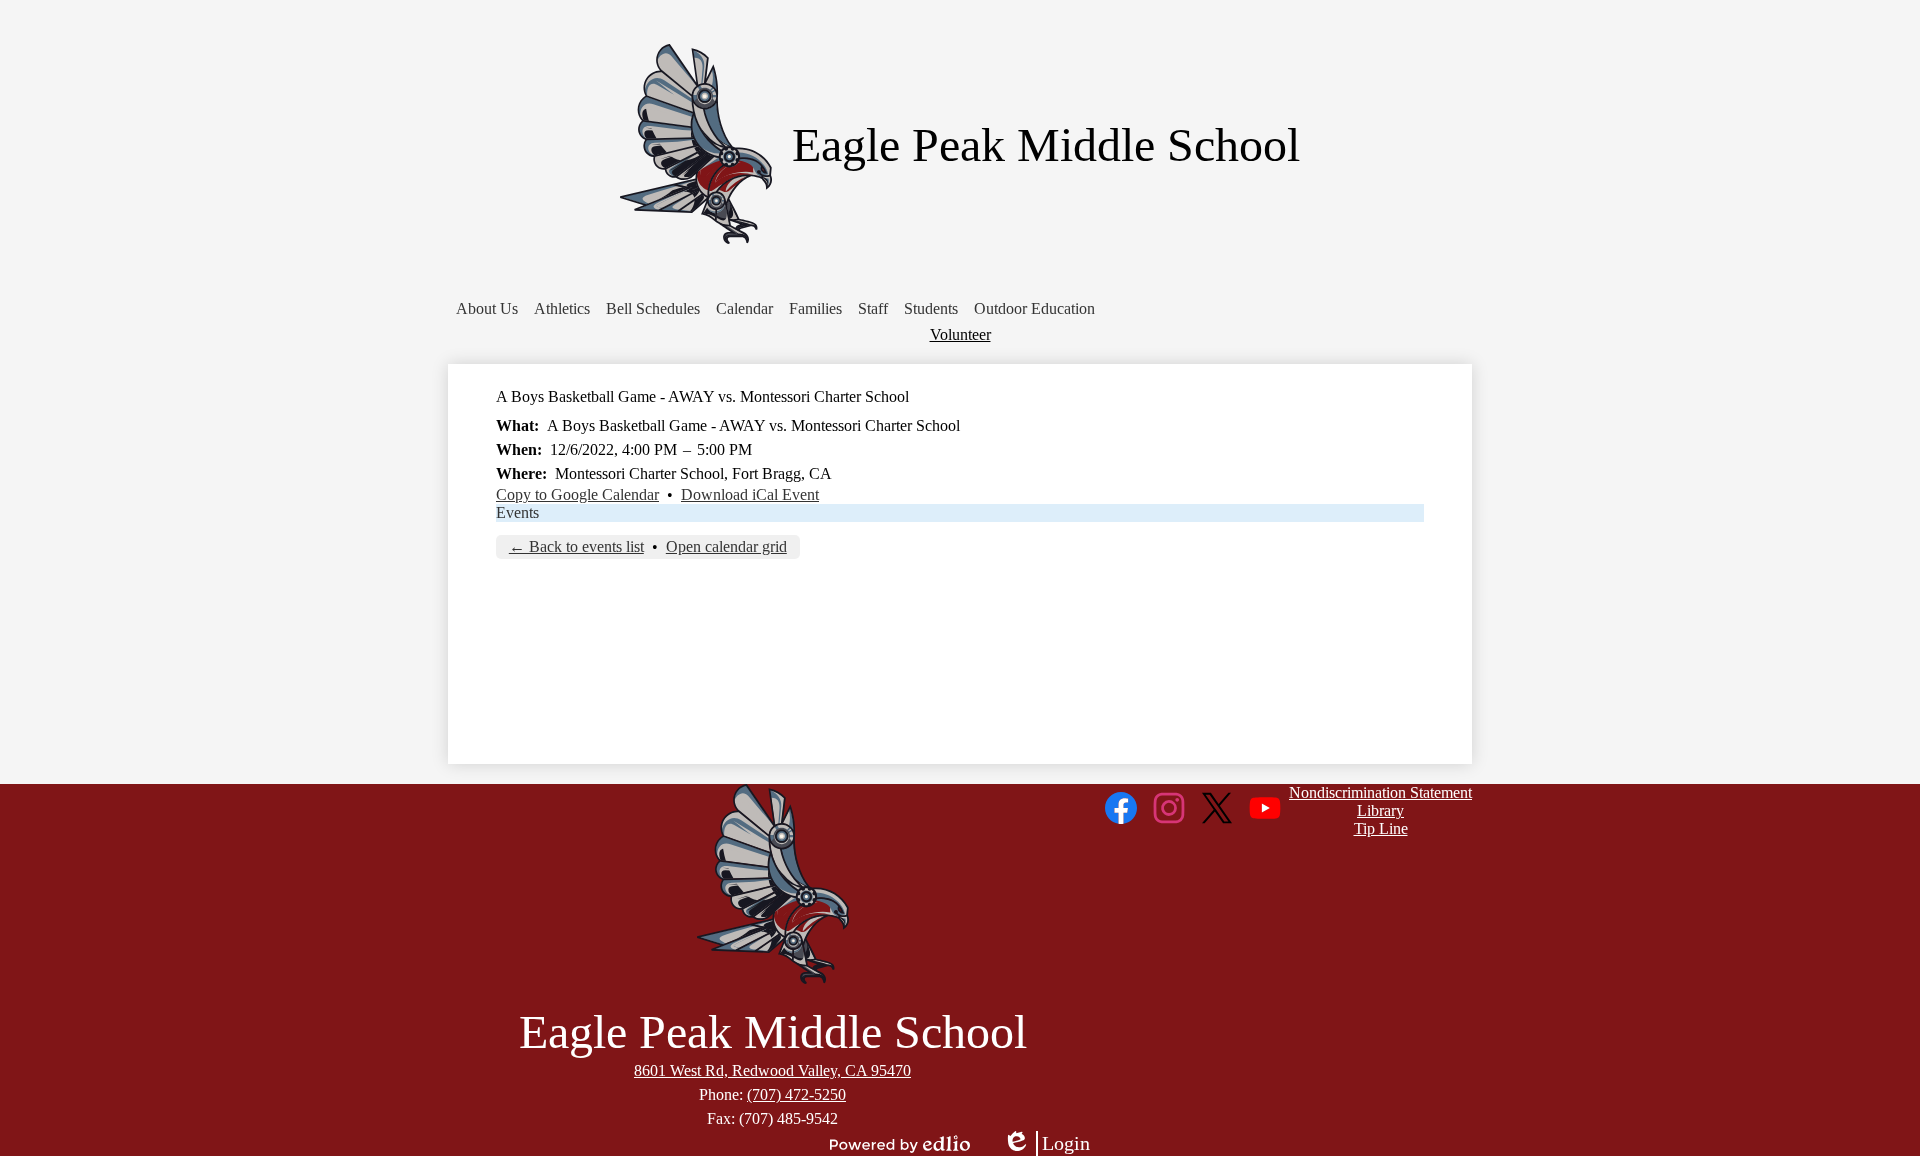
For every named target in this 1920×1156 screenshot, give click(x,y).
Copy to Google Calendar (577, 494)
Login (1046, 1144)
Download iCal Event (750, 494)
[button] (487, 309)
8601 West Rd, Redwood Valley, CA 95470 (772, 1070)
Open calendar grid (726, 546)
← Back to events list (576, 546)
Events (517, 512)
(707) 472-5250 (796, 1094)
